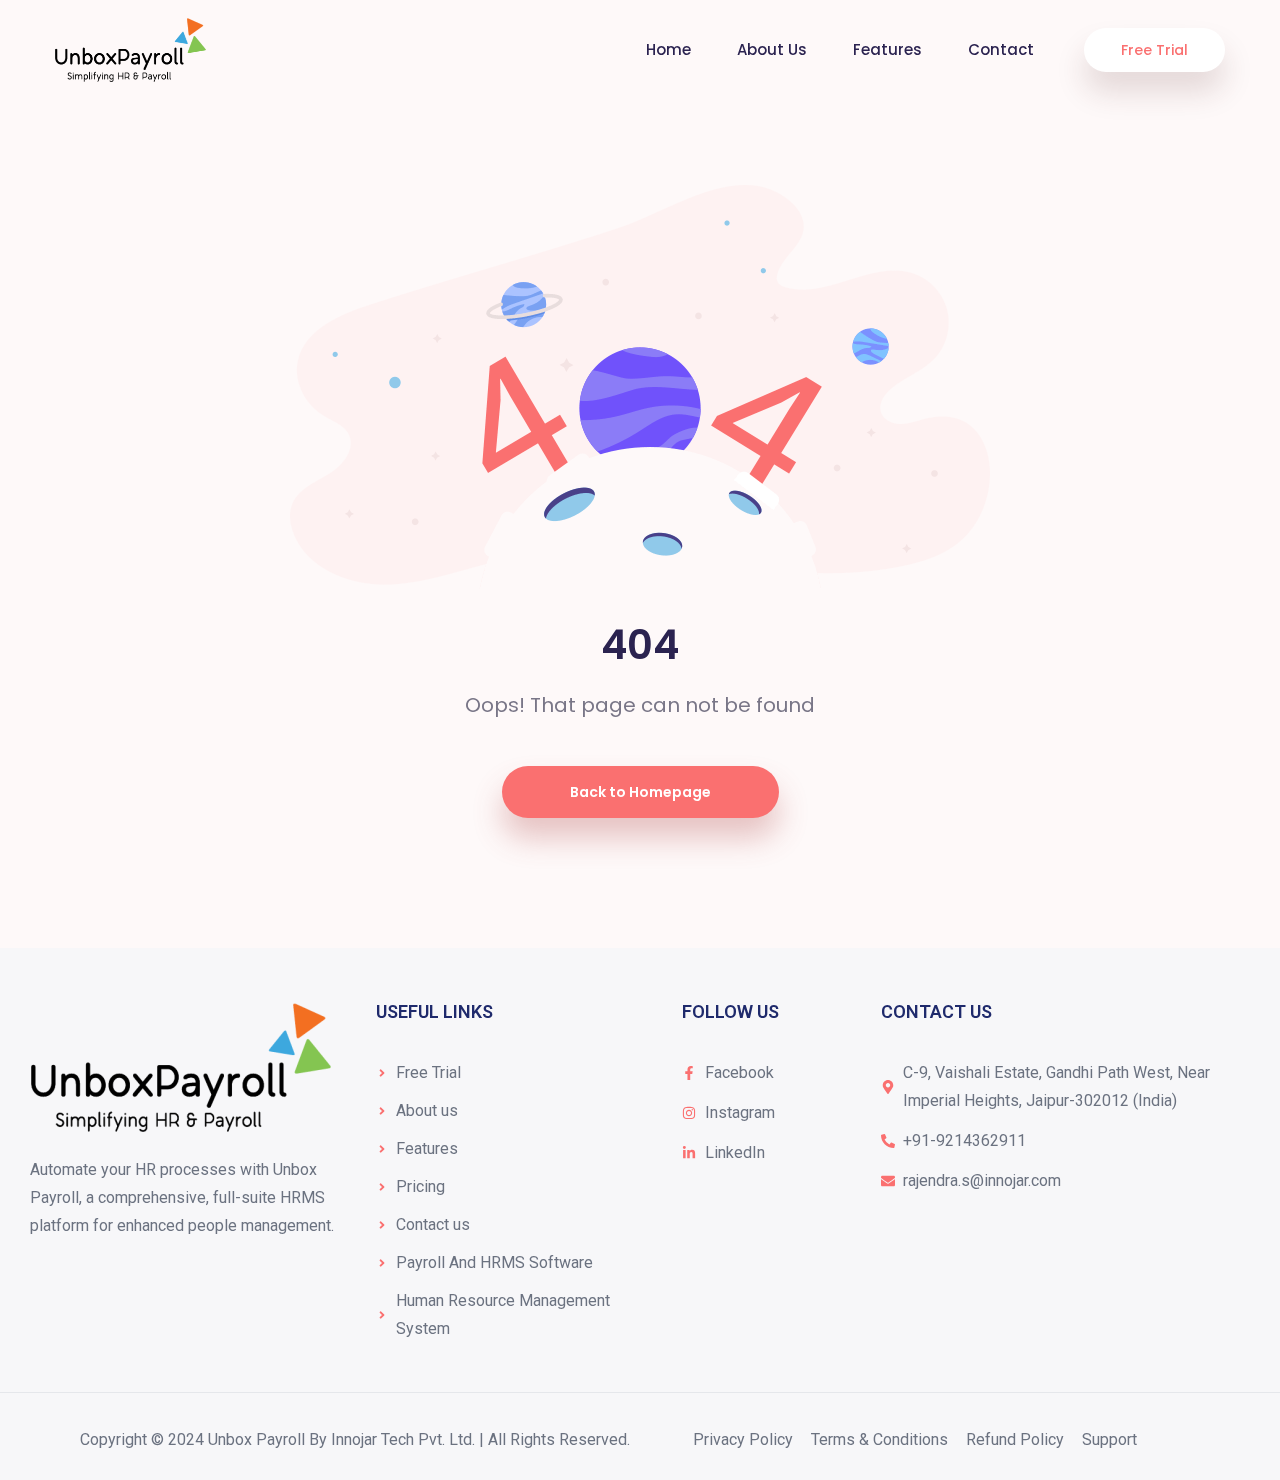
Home (668, 49)
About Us (772, 49)
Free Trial (1154, 50)
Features (887, 49)
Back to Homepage (640, 792)
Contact (1001, 49)
